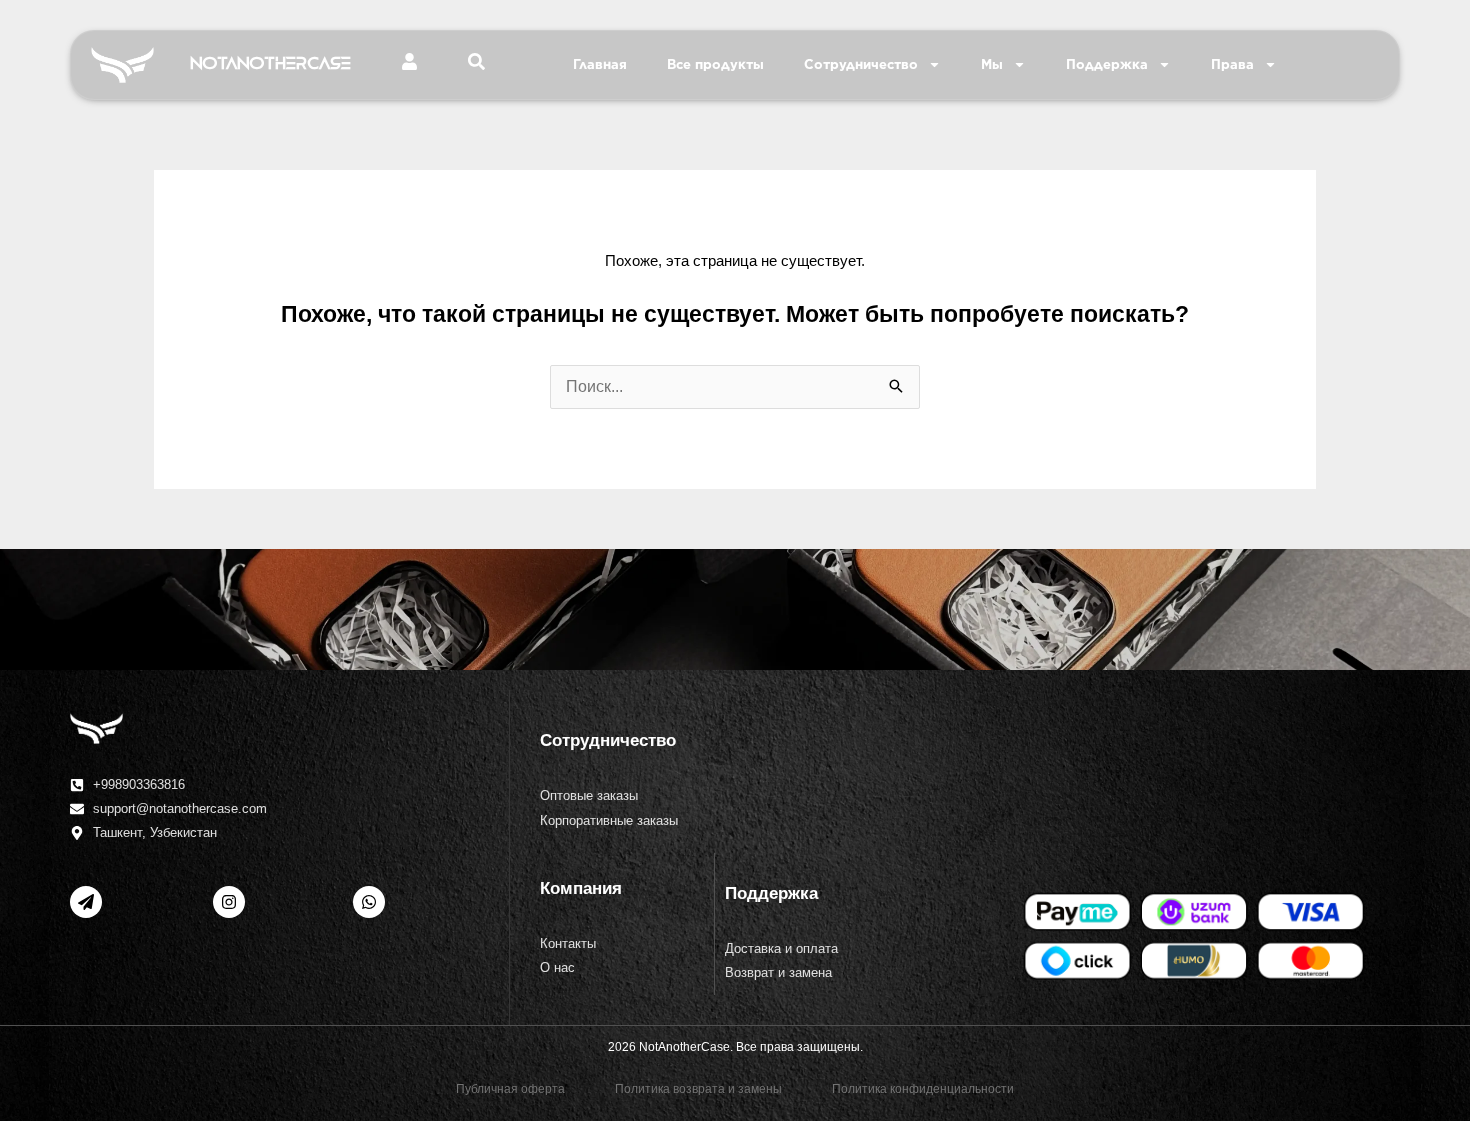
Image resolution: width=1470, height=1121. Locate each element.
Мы (992, 64)
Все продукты (715, 64)
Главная (600, 64)
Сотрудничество (861, 64)
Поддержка (1107, 64)
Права (1232, 64)
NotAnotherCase (270, 64)
